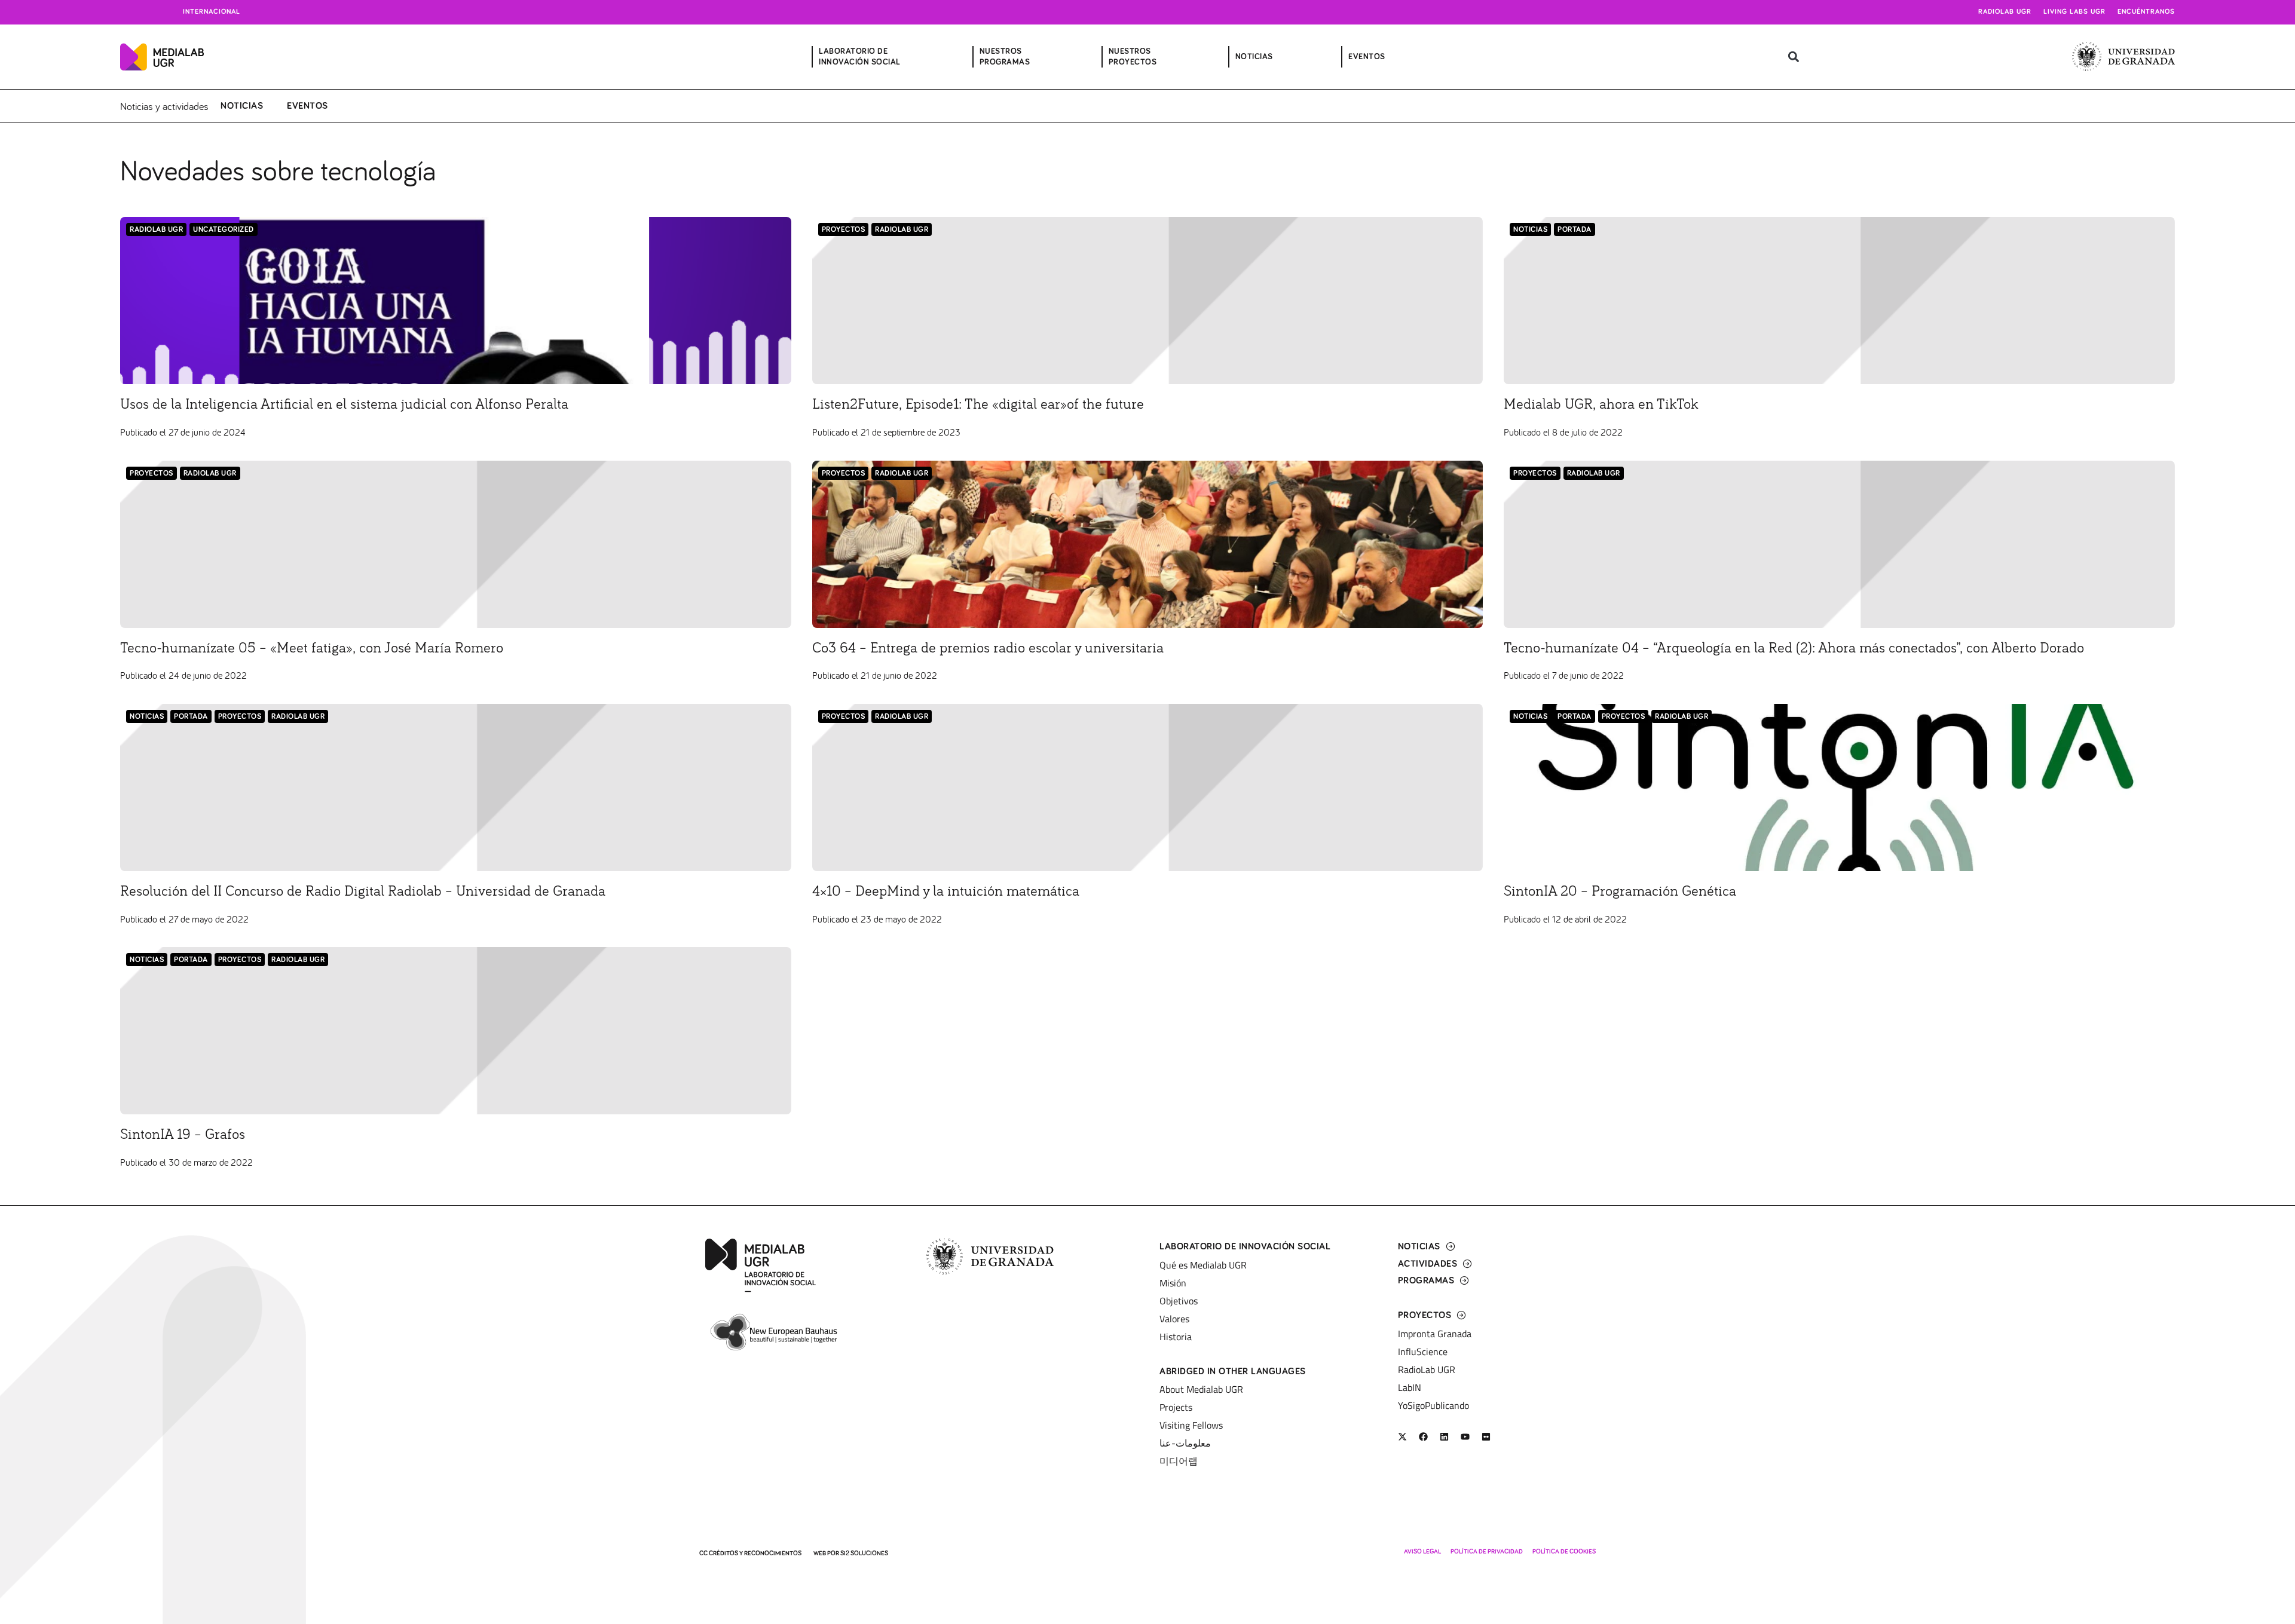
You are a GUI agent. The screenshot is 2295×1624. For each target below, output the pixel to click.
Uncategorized (224, 230)
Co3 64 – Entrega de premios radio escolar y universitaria (988, 648)
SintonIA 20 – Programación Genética (1620, 891)
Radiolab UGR (2005, 12)
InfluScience (1423, 1352)
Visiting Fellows (1191, 1425)
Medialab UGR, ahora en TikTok (1601, 405)
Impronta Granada (1435, 1334)
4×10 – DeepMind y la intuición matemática (946, 891)
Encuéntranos (2146, 12)
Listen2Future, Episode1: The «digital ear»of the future (978, 405)
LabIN (1410, 1387)
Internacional (212, 12)
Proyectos (844, 230)
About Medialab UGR (1201, 1389)
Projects (1176, 1407)
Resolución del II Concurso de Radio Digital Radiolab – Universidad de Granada (363, 891)
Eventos (307, 106)
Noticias (242, 106)
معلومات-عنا (1185, 1443)
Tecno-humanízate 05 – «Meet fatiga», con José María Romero (312, 648)
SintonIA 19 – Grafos (183, 1135)
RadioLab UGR (156, 230)
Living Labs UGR (2074, 12)
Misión (1173, 1283)
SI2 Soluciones (864, 1553)
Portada (1575, 230)
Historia (1176, 1337)
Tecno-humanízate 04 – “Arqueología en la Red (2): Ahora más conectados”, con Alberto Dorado (1794, 648)
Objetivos (1179, 1301)
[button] (1793, 57)
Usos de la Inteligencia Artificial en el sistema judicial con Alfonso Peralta (344, 405)
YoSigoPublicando (1433, 1405)
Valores (1174, 1319)
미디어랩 (1179, 1461)
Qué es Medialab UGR (1203, 1265)
